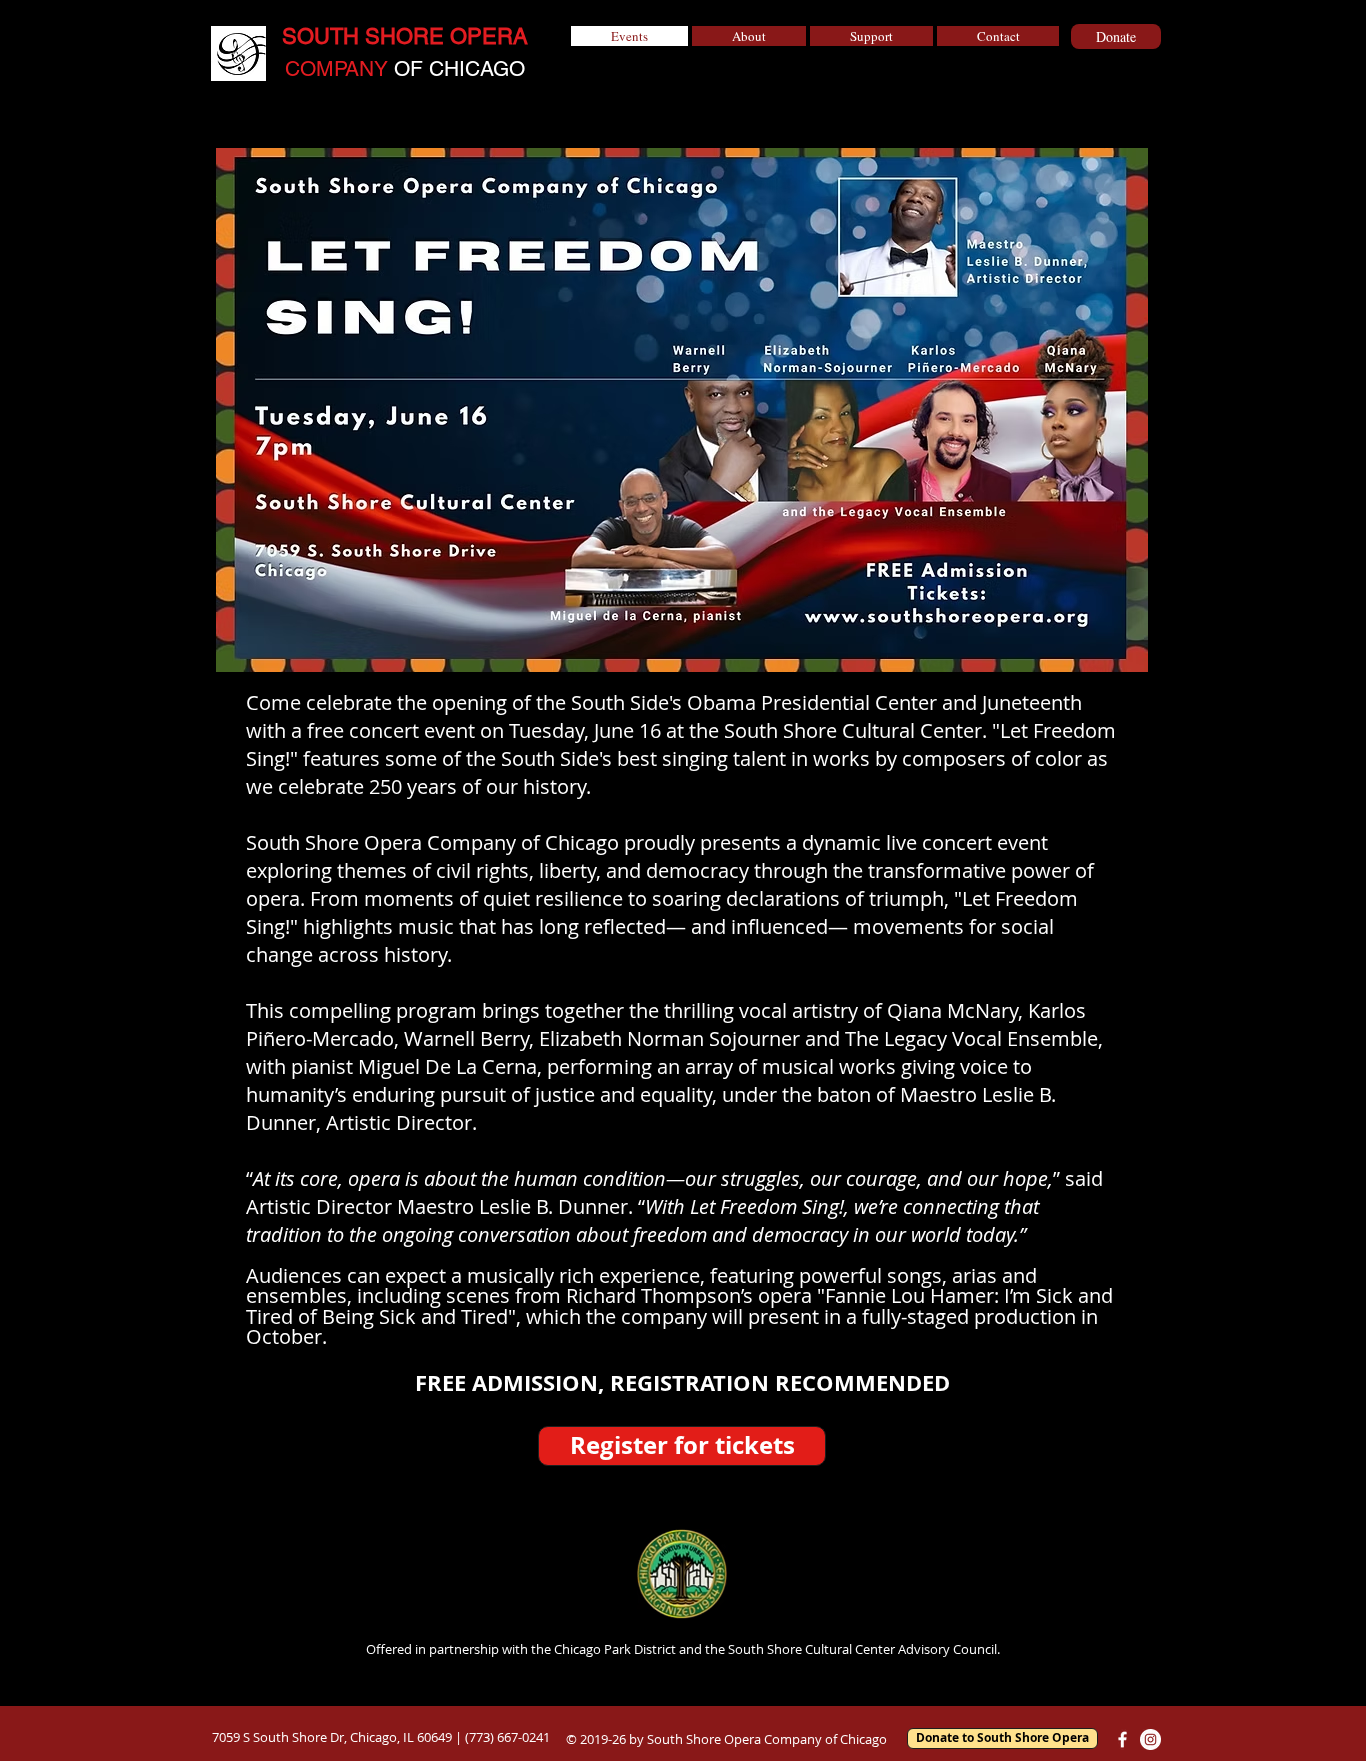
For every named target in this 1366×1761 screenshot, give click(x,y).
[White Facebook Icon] (1122, 1739)
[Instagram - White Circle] (1150, 1739)
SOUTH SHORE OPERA (405, 36)
